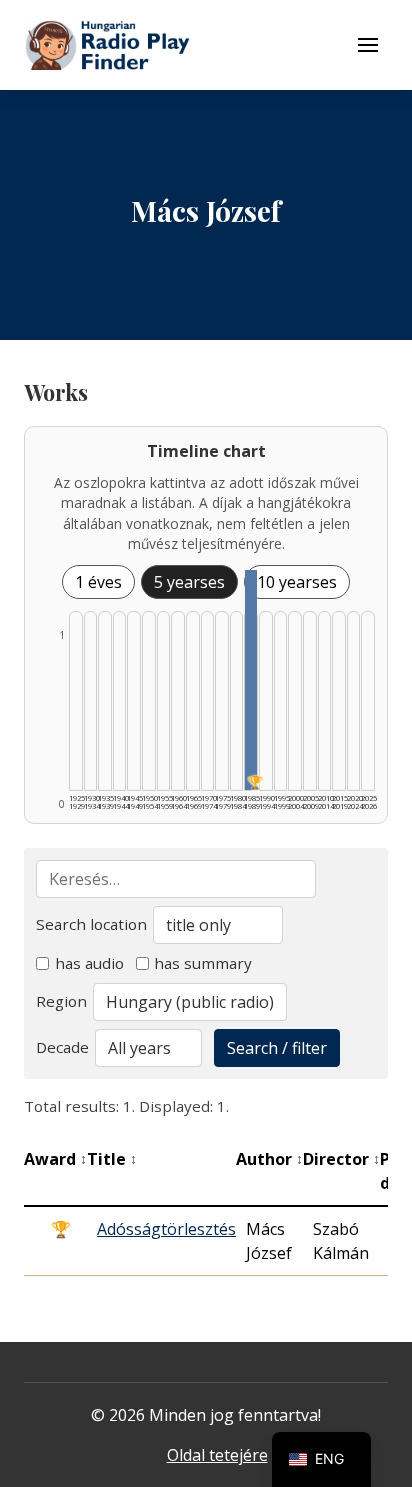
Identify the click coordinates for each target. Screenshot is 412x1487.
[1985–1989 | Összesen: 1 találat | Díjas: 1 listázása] (251, 680)
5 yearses (189, 582)
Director (341, 1159)
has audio (89, 963)
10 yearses (297, 582)
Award (55, 1159)
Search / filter (277, 1048)
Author (269, 1159)
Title (112, 1159)
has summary (203, 963)
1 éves (98, 582)
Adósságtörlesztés (166, 1229)
